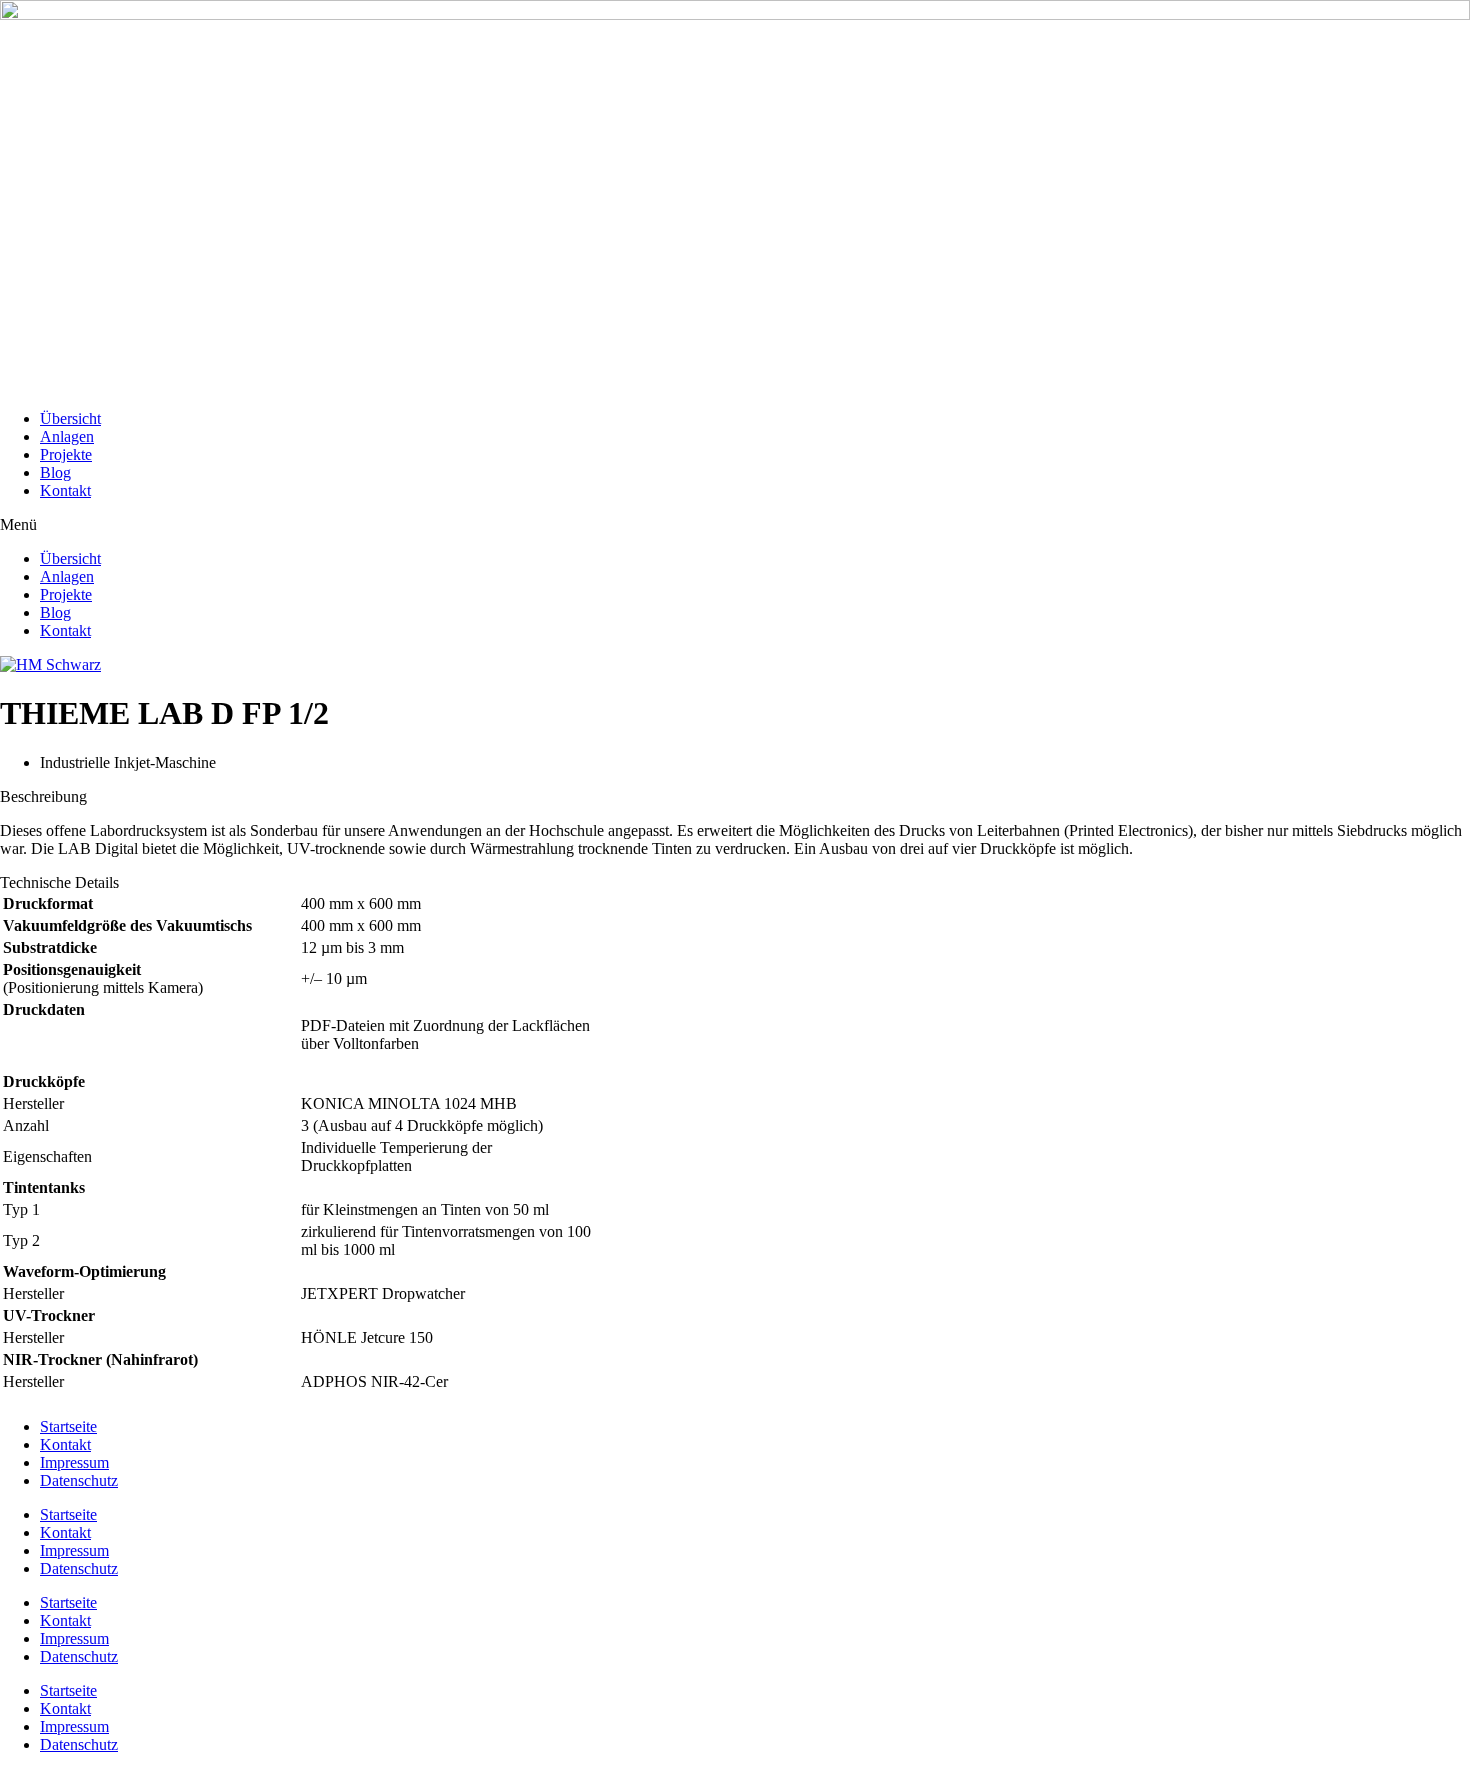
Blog (55, 472)
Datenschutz (79, 1480)
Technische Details (59, 882)
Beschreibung (43, 796)
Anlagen (67, 436)
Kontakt (65, 490)
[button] (735, 525)
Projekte (66, 454)
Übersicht (70, 418)
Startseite (68, 1426)
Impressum (74, 1462)
